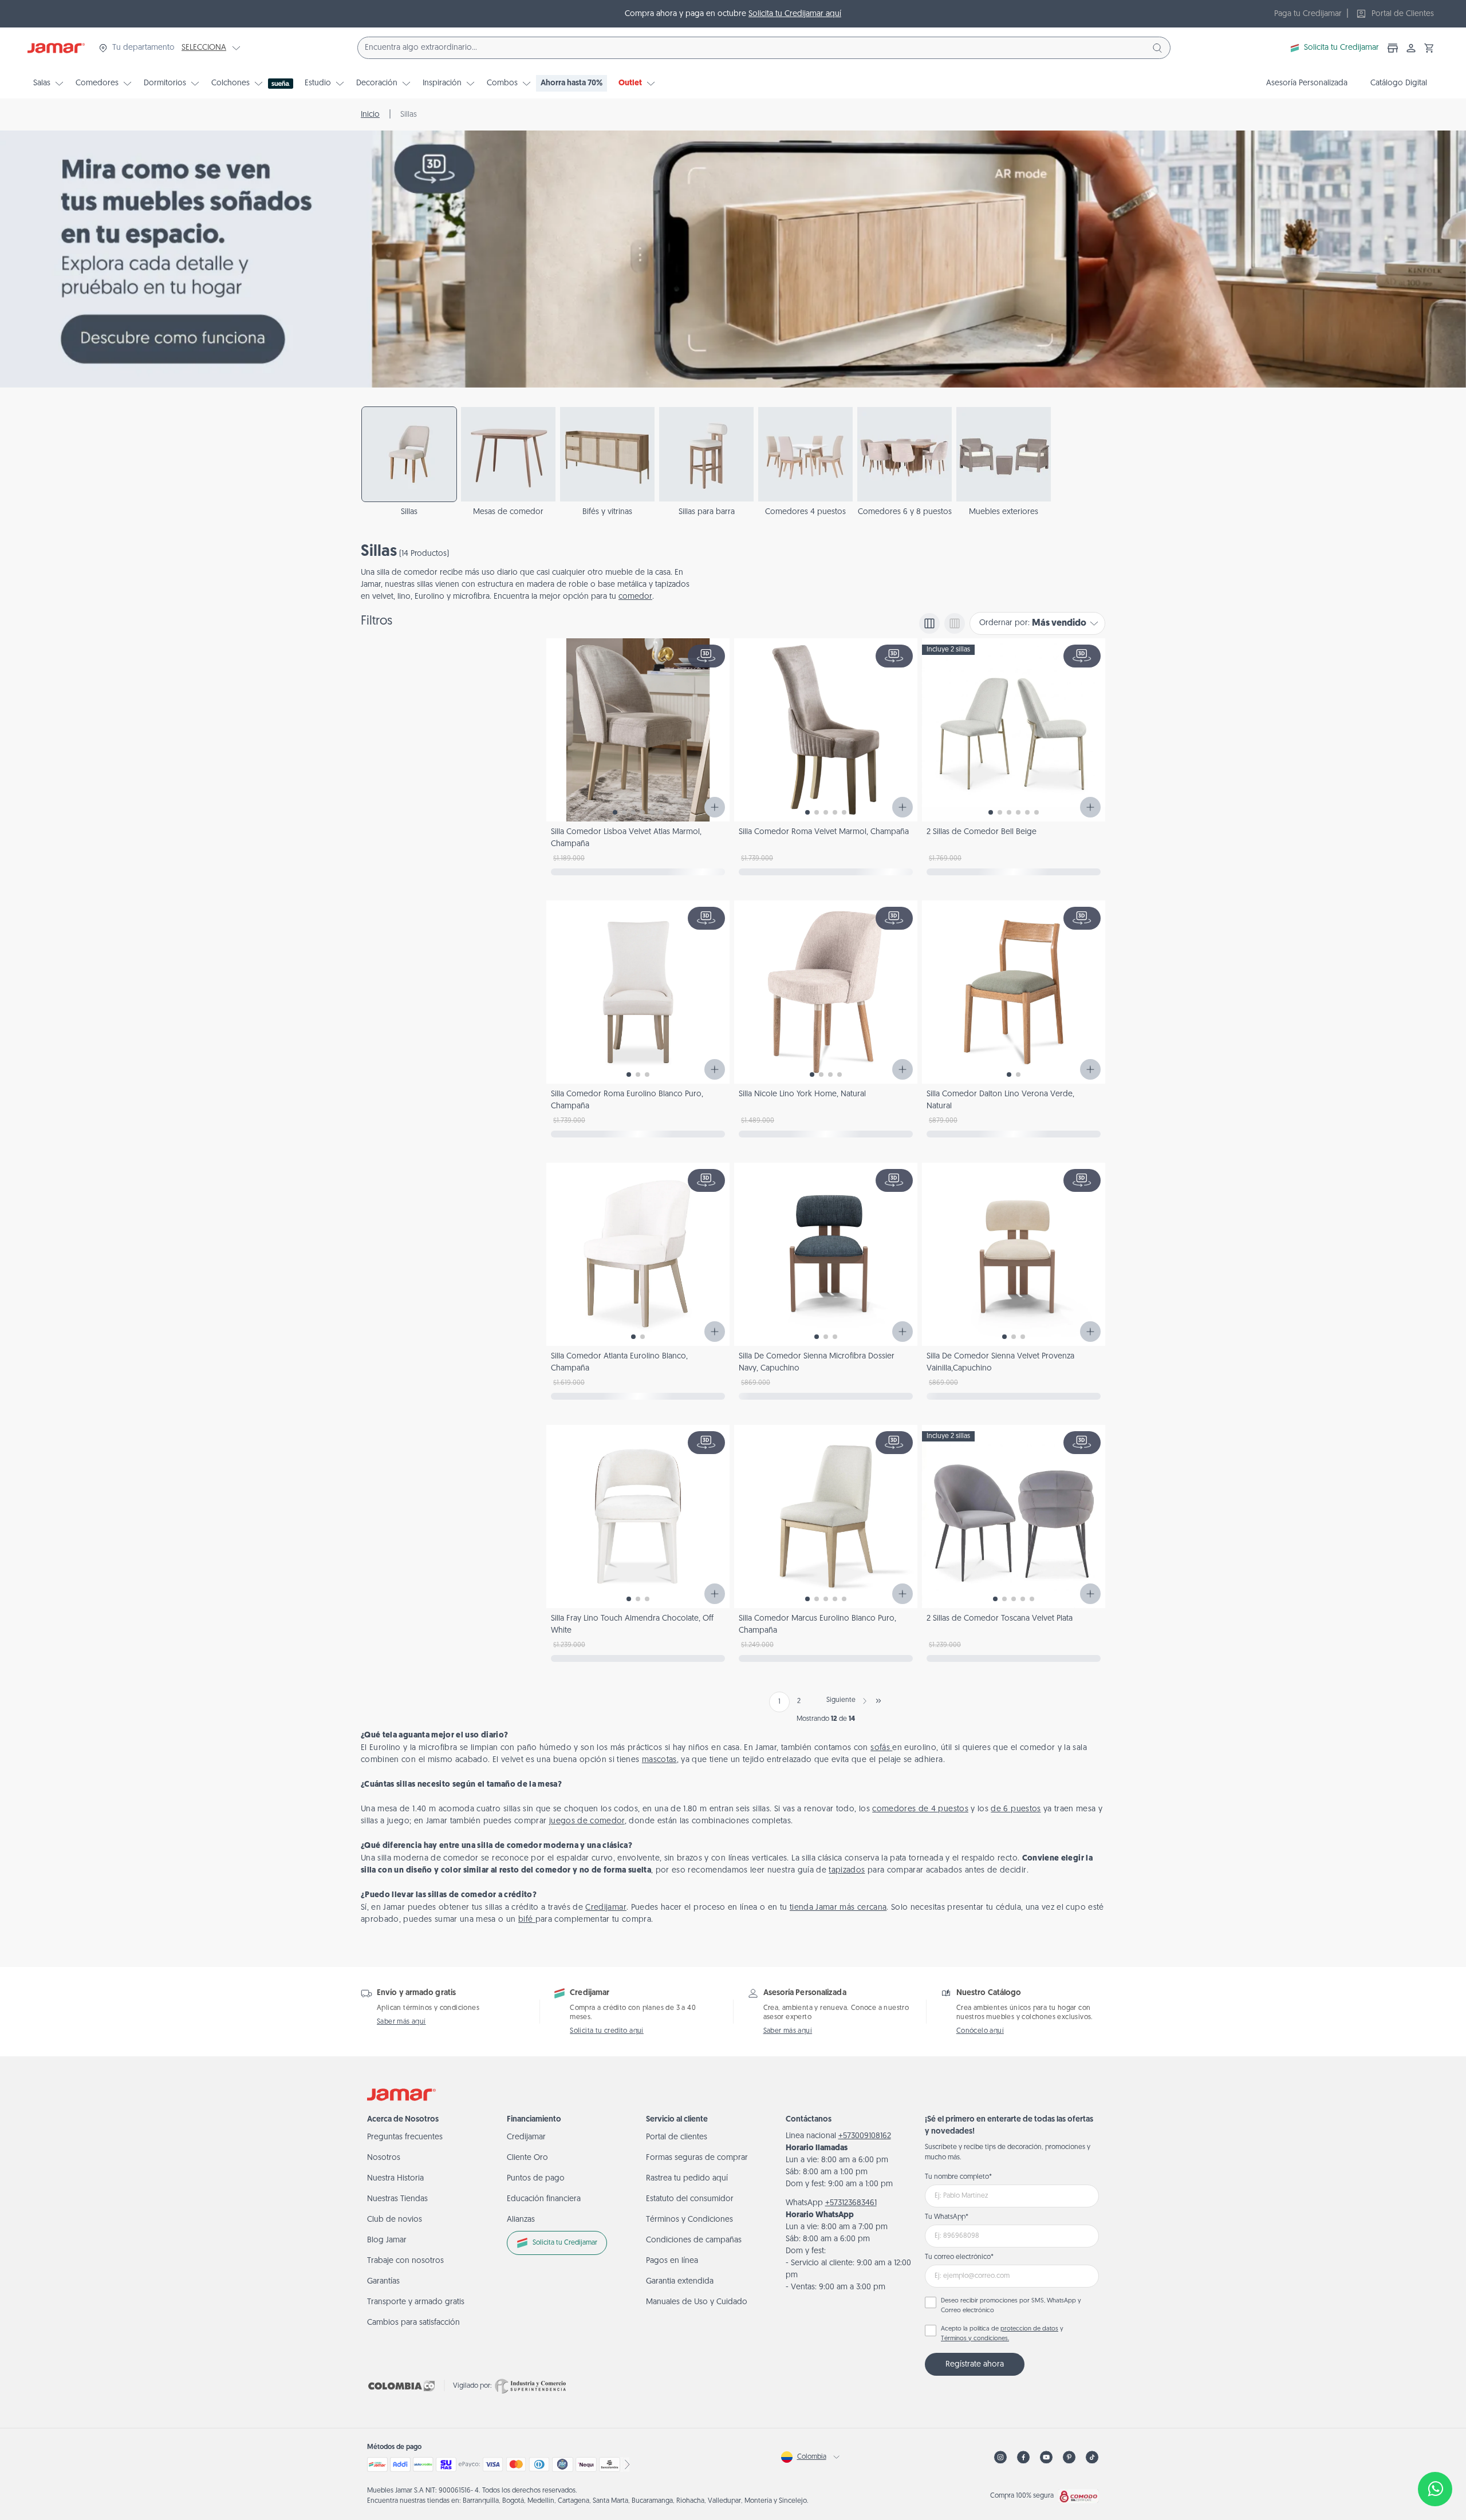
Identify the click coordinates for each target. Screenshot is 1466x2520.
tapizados (847, 1871)
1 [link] (779, 1702)
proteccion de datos (1029, 2329)
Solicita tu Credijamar (1341, 48)
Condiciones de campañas (694, 2240)
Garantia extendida (680, 2282)
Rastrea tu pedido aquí (687, 2179)
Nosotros (384, 2158)
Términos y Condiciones (689, 2220)
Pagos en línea (672, 2261)
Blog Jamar (387, 2240)
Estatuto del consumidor (690, 2199)
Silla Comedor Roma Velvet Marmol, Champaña (824, 832)
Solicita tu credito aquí (607, 2031)
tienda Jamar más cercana (838, 1908)
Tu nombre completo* (958, 2177)
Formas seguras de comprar (697, 2158)
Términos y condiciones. (975, 2339)
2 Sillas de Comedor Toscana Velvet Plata (1000, 1619)
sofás (881, 1748)
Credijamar (606, 1908)
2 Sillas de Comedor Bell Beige (982, 832)
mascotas (659, 1760)
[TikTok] (1092, 2457)
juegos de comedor (587, 1821)
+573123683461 (851, 2203)
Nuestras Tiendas (397, 2199)
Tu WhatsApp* (947, 2217)
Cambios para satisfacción (413, 2323)
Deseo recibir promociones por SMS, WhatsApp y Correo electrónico (1011, 2306)
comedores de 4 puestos (920, 1809)
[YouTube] (1046, 2457)
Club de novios (395, 2220)
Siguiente (841, 1700)
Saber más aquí (401, 2022)
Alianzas (521, 2220)
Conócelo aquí (980, 2031)
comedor (635, 597)
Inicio (370, 115)
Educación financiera (544, 2199)
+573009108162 (865, 2136)
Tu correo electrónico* (959, 2257)
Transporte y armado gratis (416, 2302)
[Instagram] (1000, 2457)
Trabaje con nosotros (405, 2261)
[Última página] (878, 1701)
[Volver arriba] (1435, 2451)
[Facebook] (1023, 2457)
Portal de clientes (677, 2137)
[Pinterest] (1069, 2457)
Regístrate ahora (975, 2365)
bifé (527, 1920)
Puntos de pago (536, 2179)
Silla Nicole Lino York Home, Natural (802, 1094)
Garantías (383, 2282)
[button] (1429, 48)
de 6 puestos (1016, 1809)
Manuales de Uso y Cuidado (697, 2302)
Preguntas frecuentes (405, 2137)
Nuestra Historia (395, 2179)
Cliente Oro (527, 2158)
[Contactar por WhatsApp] (1435, 2489)
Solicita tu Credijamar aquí (795, 14)
